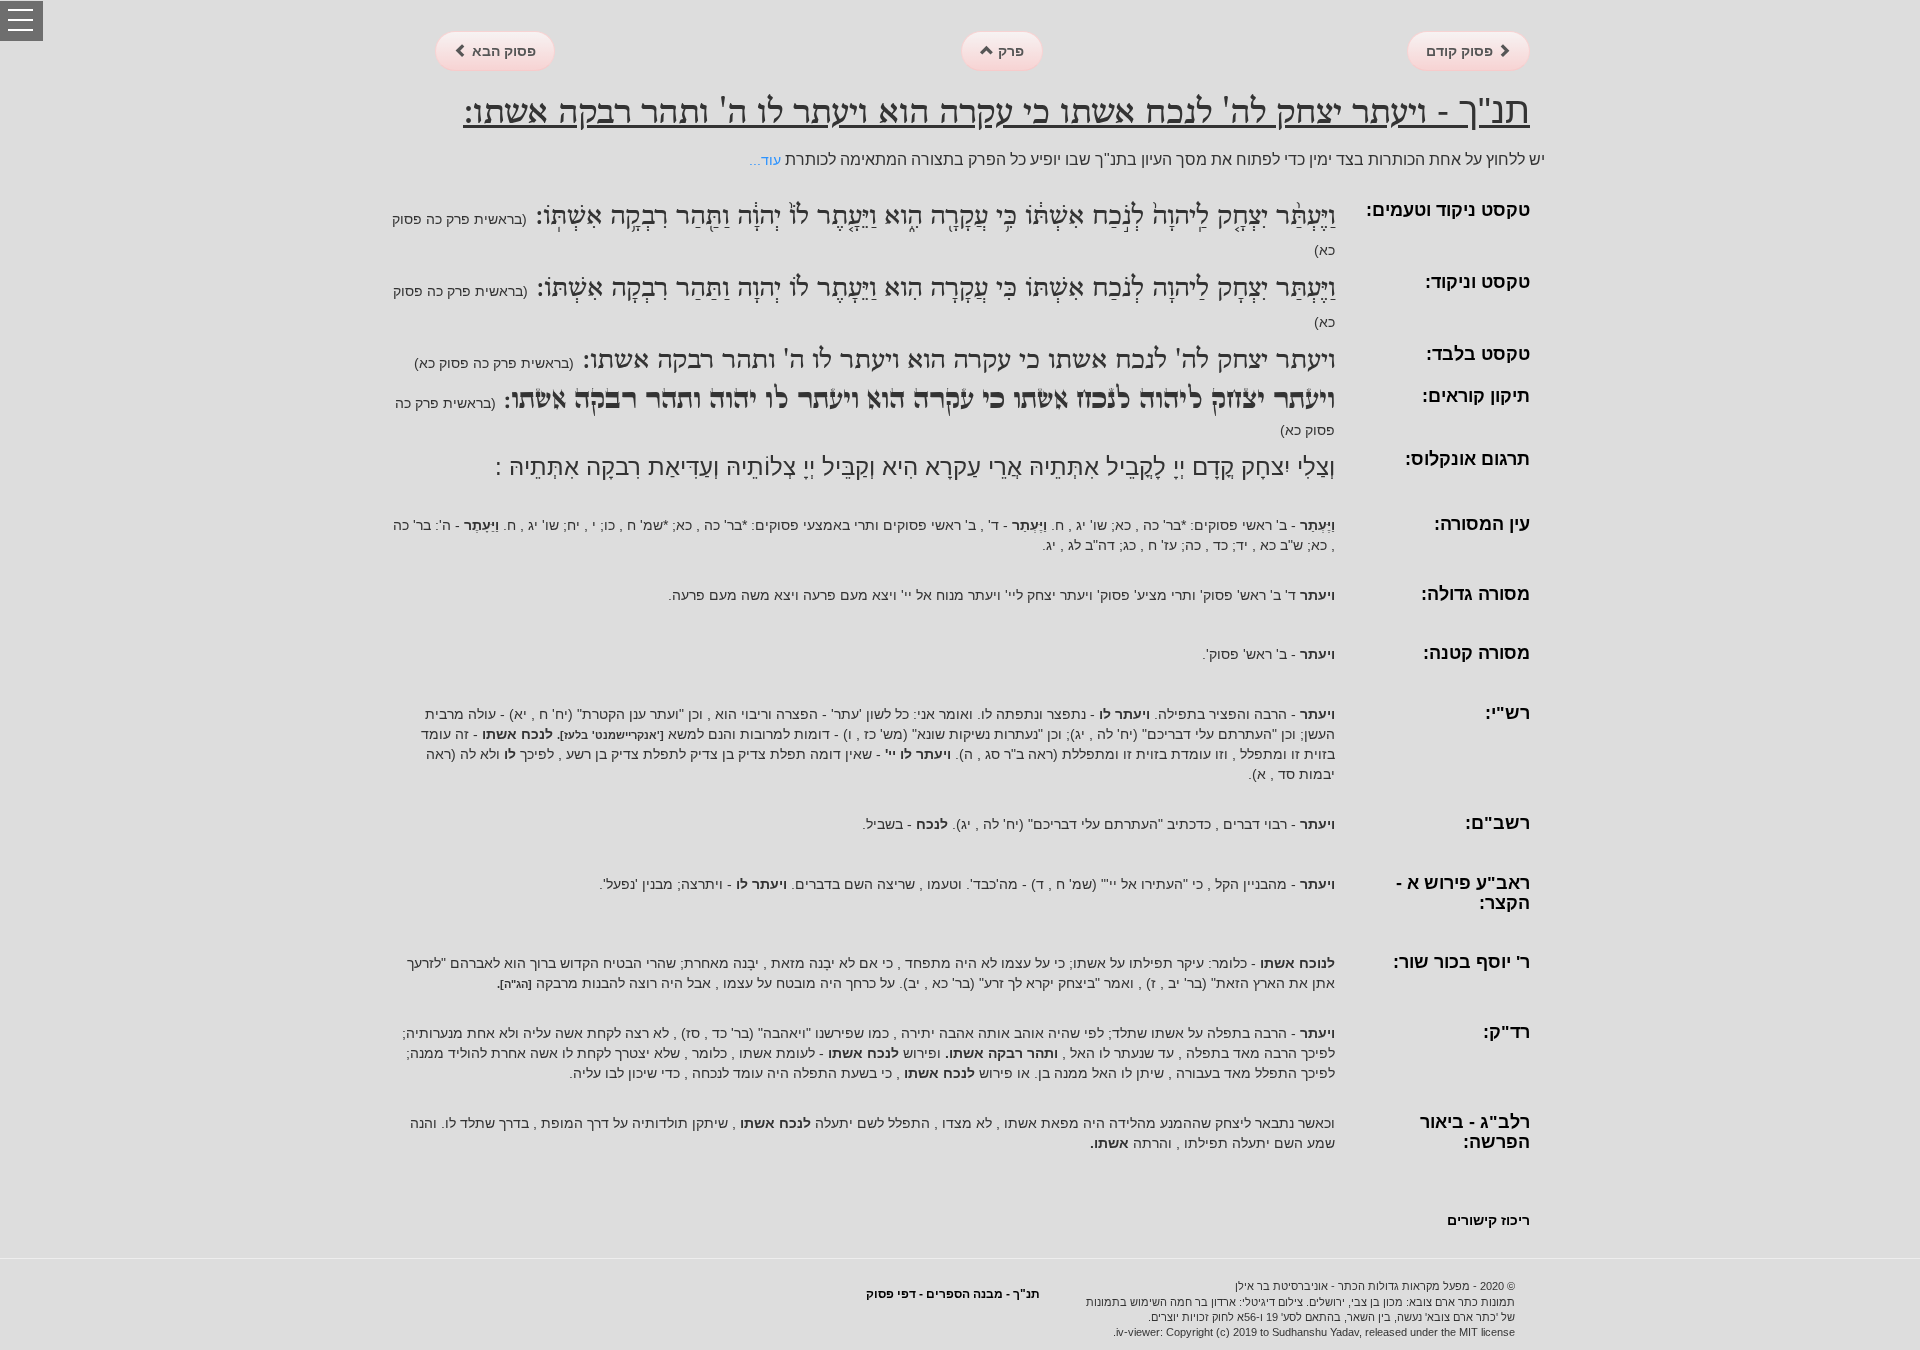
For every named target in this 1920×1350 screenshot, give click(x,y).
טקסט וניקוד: (1477, 282)
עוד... (765, 160)
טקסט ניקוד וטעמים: (1448, 210)
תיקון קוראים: (1476, 396)
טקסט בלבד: (1478, 354)
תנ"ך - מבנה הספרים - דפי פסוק (953, 1294)
